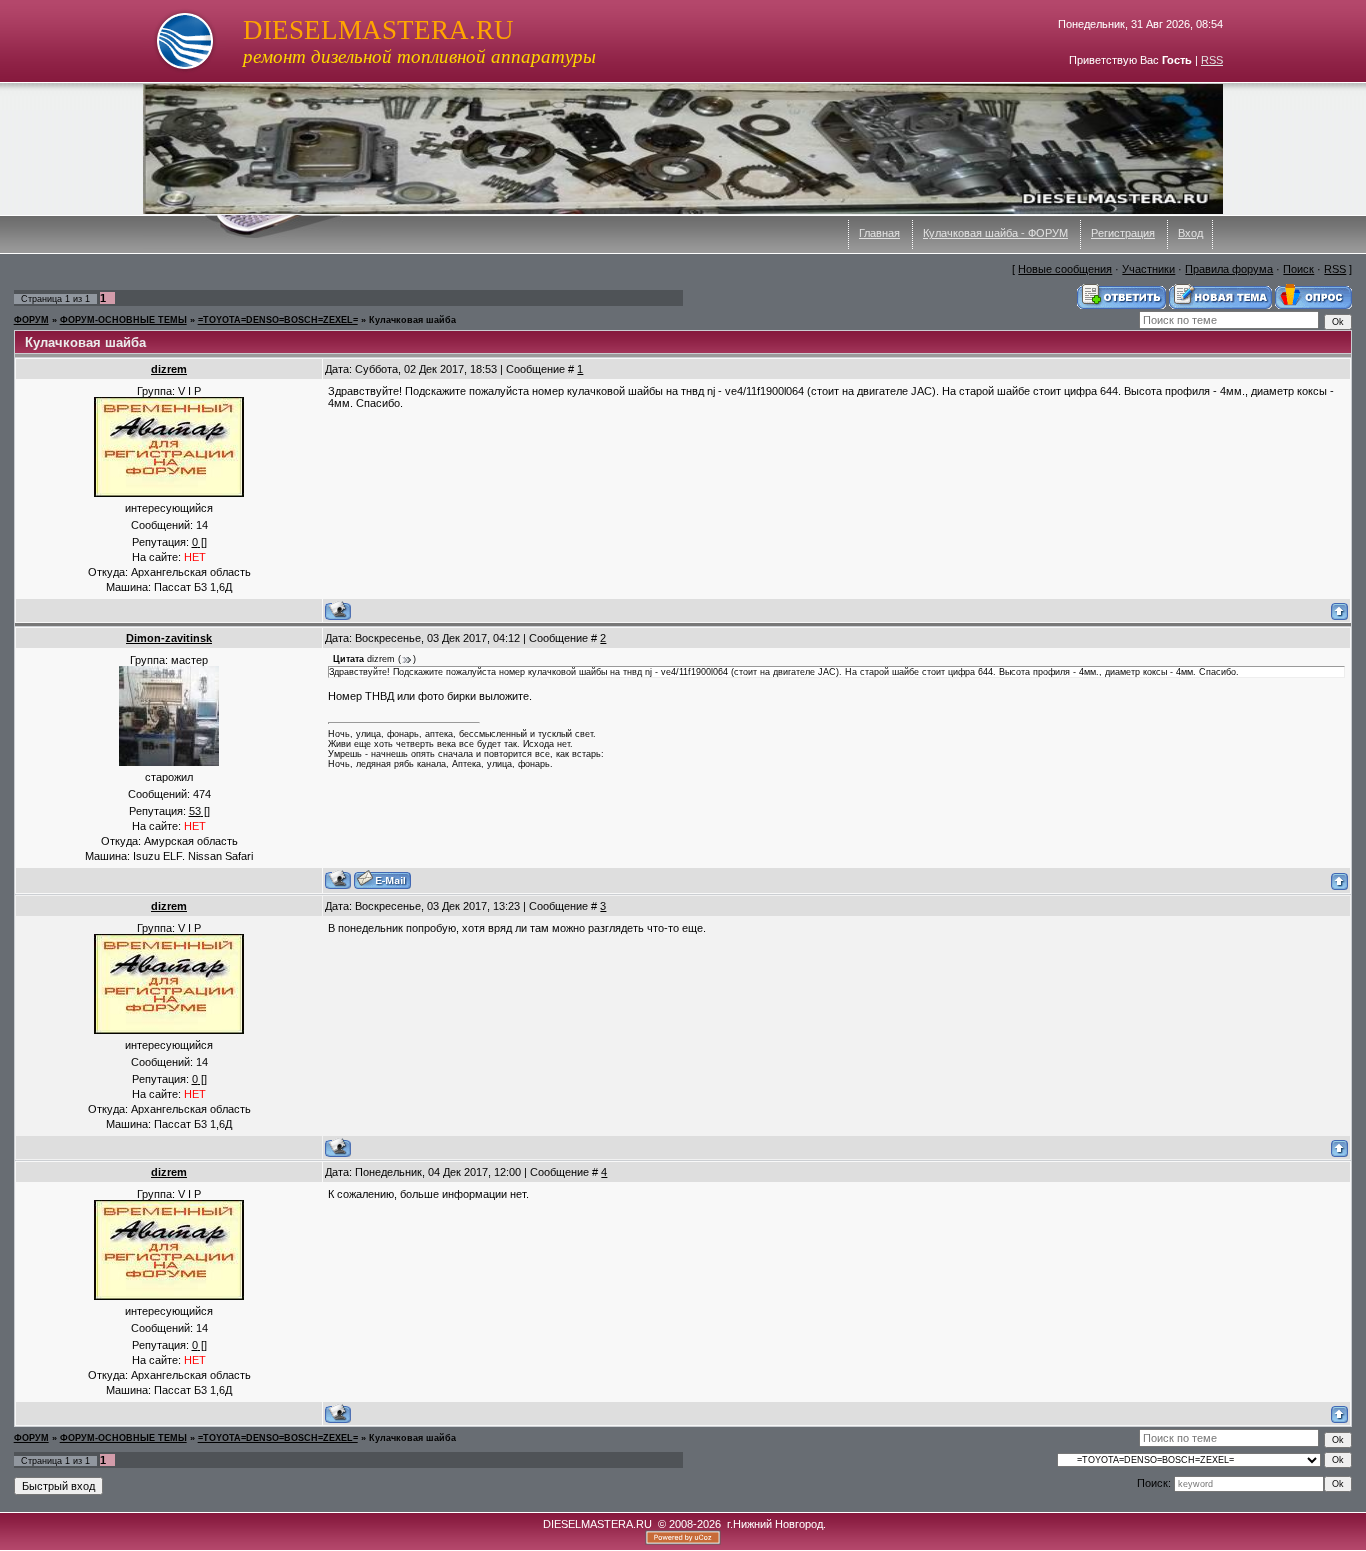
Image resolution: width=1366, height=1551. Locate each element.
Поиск (1298, 269)
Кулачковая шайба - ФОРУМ (995, 233)
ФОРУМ (31, 320)
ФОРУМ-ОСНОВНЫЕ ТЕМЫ (123, 320)
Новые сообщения (1065, 269)
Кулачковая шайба (412, 320)
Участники (1148, 269)
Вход (1190, 233)
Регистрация (1123, 233)
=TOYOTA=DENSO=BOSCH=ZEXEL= (278, 320)
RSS (1212, 60)
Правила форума (1229, 269)
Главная (879, 233)
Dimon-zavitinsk (169, 638)
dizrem (169, 369)
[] (199, 542)
